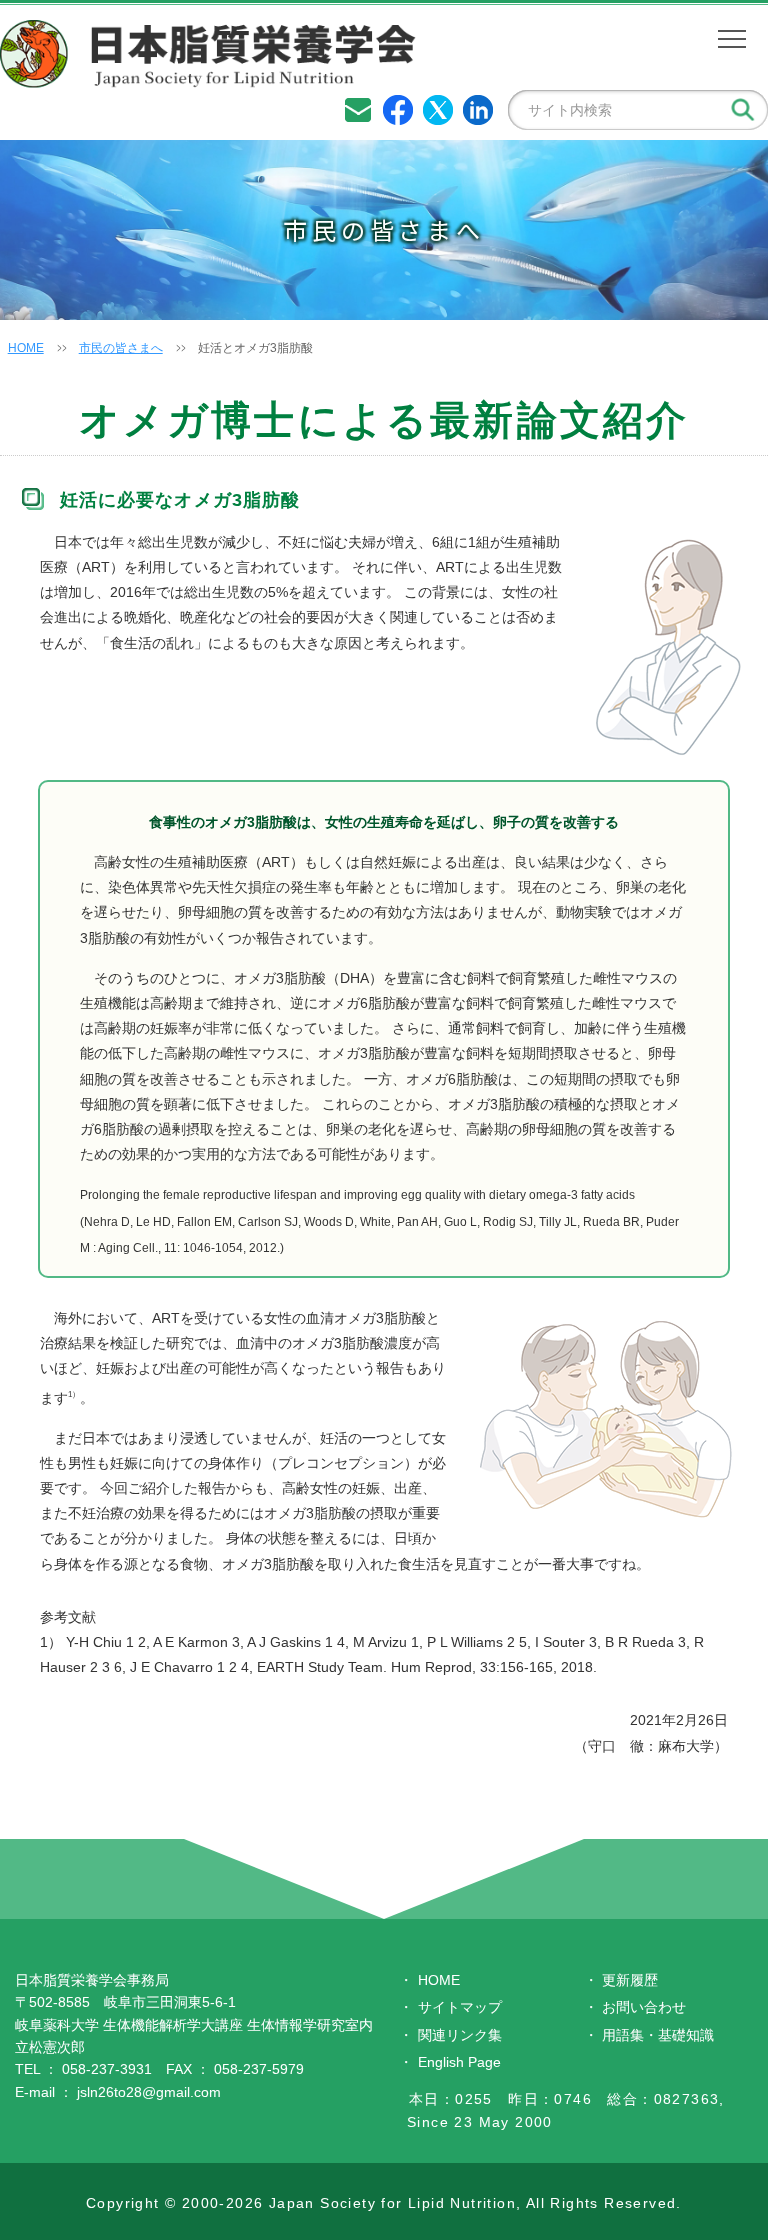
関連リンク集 (460, 2035)
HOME (26, 348)
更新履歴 (630, 1980)
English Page (459, 2062)
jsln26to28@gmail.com (149, 2092)
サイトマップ (460, 2007)
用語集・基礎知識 (658, 2035)
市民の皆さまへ (121, 348)
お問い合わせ (644, 2007)
